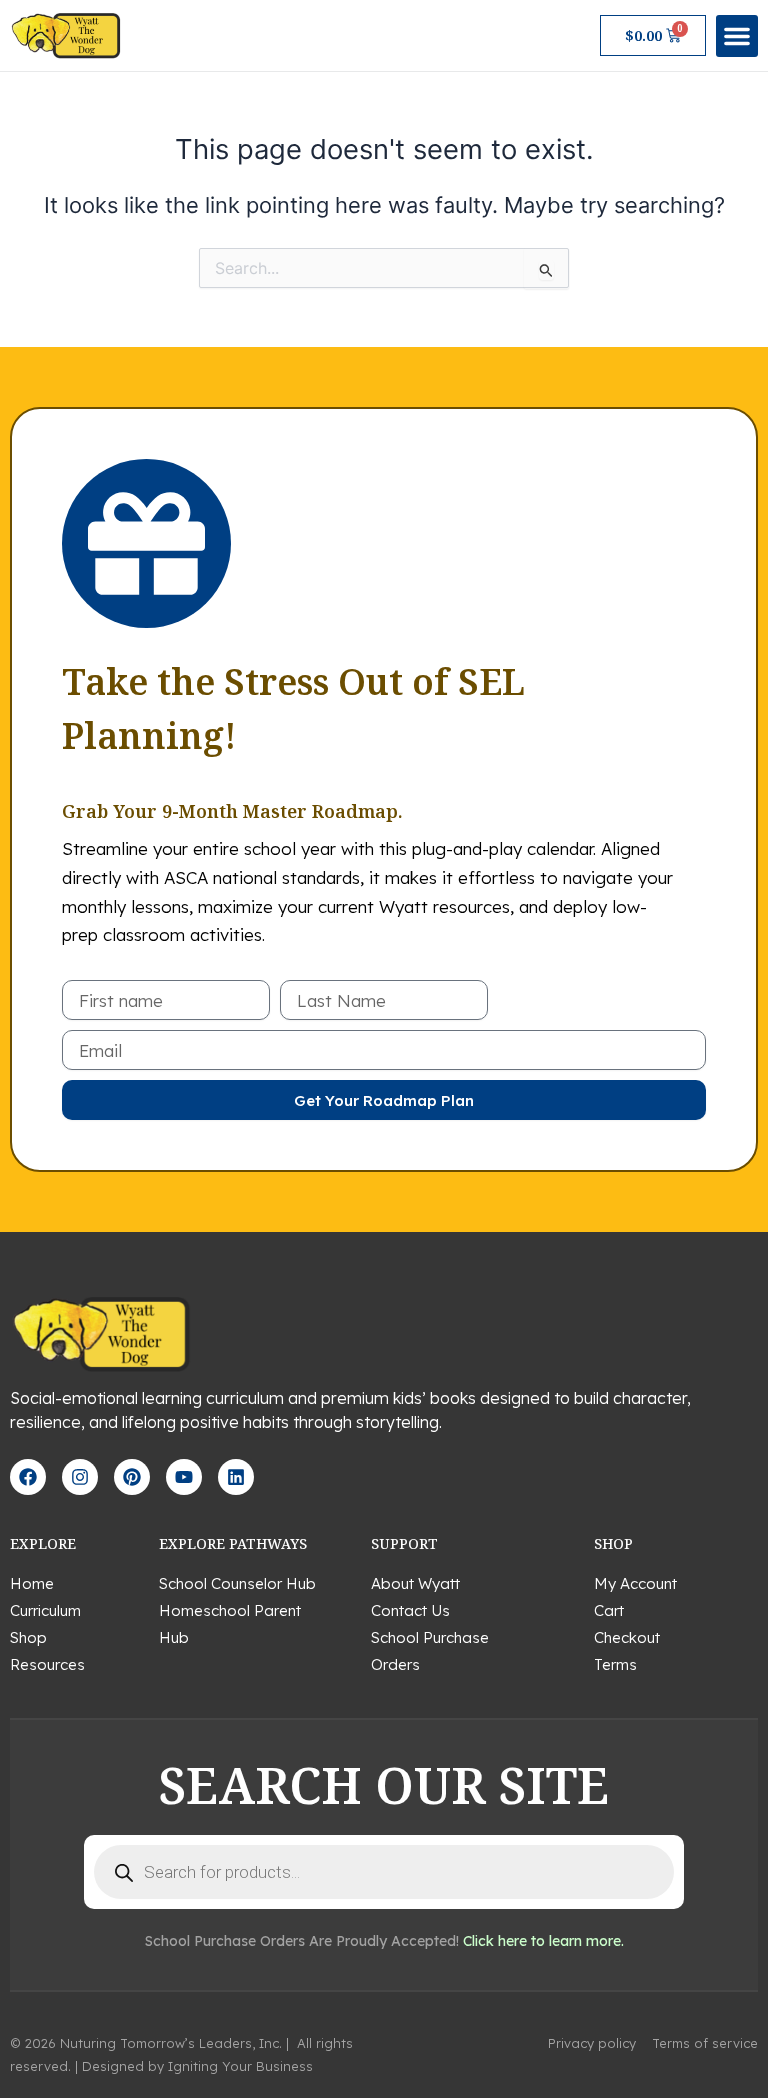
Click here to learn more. (543, 1941)
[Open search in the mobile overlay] (384, 1872)
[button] (737, 36)
